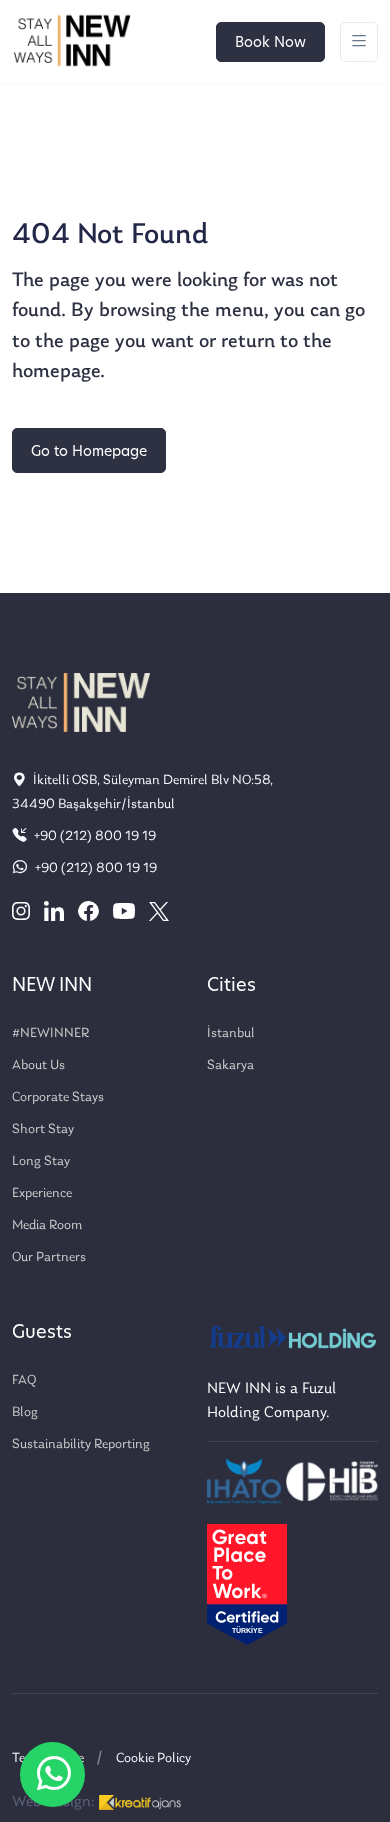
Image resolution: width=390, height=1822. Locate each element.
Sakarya (230, 1065)
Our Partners (49, 1257)
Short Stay (43, 1129)
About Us (38, 1065)
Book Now (270, 43)
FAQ (24, 1380)
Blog (25, 1412)
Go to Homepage (89, 452)
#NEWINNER (50, 1033)
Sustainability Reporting (81, 1444)
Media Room (47, 1225)
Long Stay (41, 1161)
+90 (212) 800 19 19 (93, 836)
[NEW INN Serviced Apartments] (52, 1774)
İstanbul (231, 1033)
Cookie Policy (153, 1758)
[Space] (81, 702)
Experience (42, 1193)
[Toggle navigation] (359, 42)
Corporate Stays (58, 1097)
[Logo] (72, 42)
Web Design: (55, 1802)
